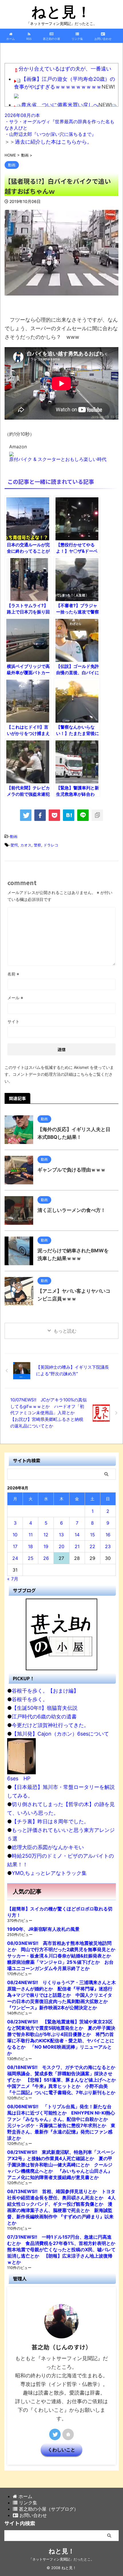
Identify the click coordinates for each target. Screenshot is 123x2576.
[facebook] (40, 815)
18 (30, 1546)
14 (77, 1535)
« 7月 (13, 1579)
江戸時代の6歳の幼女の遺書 (44, 1717)
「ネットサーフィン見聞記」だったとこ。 (61, 2559)
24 (15, 1558)
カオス (26, 845)
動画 (14, 836)
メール (15, 998)
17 (15, 1546)
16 (108, 1535)
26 (46, 1558)
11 (31, 1535)
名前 (13, 974)
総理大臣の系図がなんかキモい (48, 1847)
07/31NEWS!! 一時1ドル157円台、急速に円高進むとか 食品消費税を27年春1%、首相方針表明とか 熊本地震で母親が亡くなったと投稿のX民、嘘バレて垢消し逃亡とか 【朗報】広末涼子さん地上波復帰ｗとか (64, 2250)
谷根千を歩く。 (30, 1699)
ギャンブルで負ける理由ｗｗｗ (72, 1170)
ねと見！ (61, 12)
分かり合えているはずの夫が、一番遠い (65, 69)
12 (46, 1535)
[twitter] (26, 815)
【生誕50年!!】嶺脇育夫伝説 (45, 1708)
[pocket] (54, 815)
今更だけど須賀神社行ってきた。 (50, 1725)
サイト (13, 1021)
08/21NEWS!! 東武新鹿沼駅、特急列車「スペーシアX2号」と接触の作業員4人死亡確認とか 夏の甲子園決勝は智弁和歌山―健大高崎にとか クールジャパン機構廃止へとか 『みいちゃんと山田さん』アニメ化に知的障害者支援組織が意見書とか (61, 2165)
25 (31, 1558)
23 (108, 1546)
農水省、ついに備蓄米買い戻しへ (60, 105)
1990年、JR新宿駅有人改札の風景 (43, 1929)
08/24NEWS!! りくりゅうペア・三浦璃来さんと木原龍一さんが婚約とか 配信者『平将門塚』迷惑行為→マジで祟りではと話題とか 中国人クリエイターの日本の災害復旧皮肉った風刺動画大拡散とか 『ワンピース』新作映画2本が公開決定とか (61, 1995)
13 (61, 1535)
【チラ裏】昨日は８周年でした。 (50, 1821)
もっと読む (65, 1331)
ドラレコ (51, 845)
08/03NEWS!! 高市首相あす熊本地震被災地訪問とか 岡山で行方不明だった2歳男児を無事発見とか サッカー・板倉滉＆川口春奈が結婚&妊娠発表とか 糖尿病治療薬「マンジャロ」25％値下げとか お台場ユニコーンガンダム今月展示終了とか (64, 1956)
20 (61, 1546)
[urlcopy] (97, 815)
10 (15, 1535)
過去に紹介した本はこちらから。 (53, 142)
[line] (83, 815)
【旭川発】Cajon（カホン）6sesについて (60, 1734)
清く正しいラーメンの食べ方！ (72, 1210)
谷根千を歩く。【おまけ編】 (45, 1691)
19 (46, 1546)
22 (92, 1546)
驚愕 (14, 845)
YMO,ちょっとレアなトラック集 (49, 1873)
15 (93, 1535)
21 (77, 1546)
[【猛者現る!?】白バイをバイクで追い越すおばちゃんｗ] (69, 815)
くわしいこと (61, 2450)
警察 (37, 845)
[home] (68, 2434)
